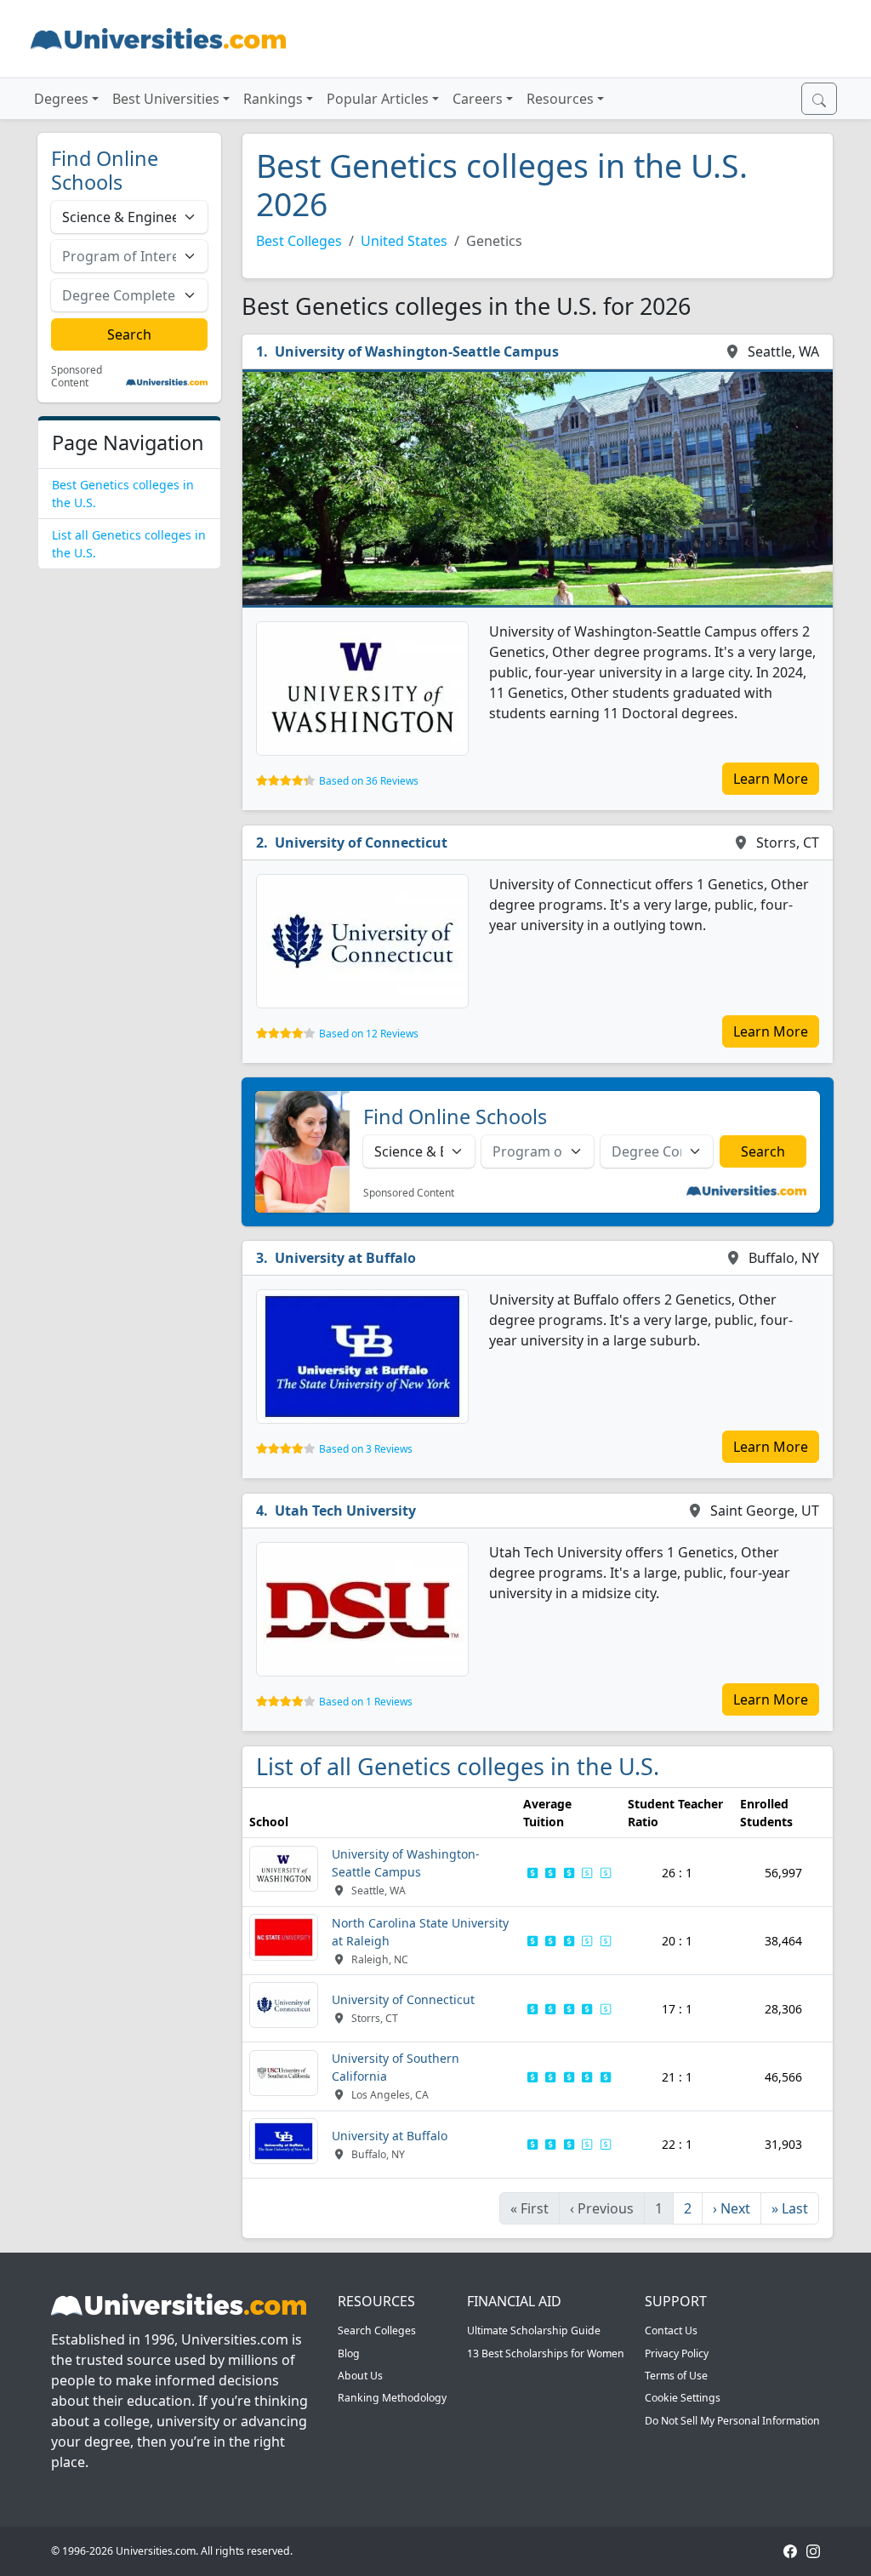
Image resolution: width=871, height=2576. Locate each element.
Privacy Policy (677, 2353)
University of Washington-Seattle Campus (417, 351)
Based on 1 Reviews (366, 1702)
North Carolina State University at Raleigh (420, 1932)
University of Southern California (396, 2067)
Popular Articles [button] (378, 99)
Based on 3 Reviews (366, 1449)
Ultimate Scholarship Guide (534, 2330)
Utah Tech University (345, 1511)
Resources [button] (560, 99)
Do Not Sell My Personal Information (732, 2421)
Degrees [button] (61, 99)
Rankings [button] (273, 99)
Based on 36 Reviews (369, 781)
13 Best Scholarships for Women (546, 2353)
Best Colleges (299, 241)
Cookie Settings (683, 2398)
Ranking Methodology (392, 2398)
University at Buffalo (345, 1258)
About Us (360, 2376)
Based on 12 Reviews (369, 1034)
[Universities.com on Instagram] (813, 2551)
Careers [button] (478, 99)
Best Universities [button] (166, 99)
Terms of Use (676, 2376)
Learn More (771, 779)
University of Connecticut (361, 842)
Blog (349, 2353)
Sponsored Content (77, 377)
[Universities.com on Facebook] (790, 2551)
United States (404, 241)
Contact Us (671, 2330)
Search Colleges (377, 2330)
